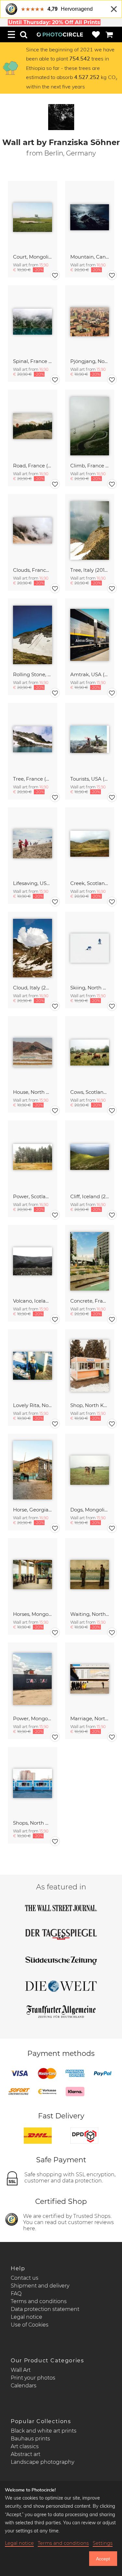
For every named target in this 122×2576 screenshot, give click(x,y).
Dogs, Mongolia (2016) (90, 1510)
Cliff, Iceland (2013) (90, 1196)
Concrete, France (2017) (90, 1301)
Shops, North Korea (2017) (33, 1823)
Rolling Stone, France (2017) (33, 674)
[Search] (24, 34)
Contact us (25, 2278)
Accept (103, 2559)
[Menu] (11, 34)
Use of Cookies (30, 2325)
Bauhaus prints (30, 2439)
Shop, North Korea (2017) (90, 1405)
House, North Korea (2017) (33, 1092)
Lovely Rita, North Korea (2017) (33, 1405)
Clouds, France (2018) (33, 570)
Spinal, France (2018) (33, 361)
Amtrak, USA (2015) (90, 674)
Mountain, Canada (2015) (90, 257)
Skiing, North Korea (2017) (90, 988)
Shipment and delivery (40, 2286)
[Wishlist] (96, 34)
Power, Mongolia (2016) (33, 1718)
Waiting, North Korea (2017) (90, 1614)
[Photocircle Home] (60, 34)
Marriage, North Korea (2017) (90, 1718)
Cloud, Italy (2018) (33, 988)
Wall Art (21, 2370)
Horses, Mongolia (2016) (33, 1614)
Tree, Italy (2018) (90, 570)
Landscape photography (42, 2462)
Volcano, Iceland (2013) (33, 1301)
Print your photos (33, 2378)
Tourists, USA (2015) (90, 779)
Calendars (24, 2386)
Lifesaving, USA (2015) (33, 883)
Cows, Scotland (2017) (90, 1092)
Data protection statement (45, 2309)
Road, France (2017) (33, 466)
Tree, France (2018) (33, 779)
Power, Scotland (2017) (33, 1196)
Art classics (25, 2446)
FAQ (16, 2294)
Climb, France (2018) (90, 466)
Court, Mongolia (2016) (33, 257)
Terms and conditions (39, 2301)
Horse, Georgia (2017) (33, 1510)
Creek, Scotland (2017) (90, 883)
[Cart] (109, 34)
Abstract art (26, 2454)
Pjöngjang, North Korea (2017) (90, 361)
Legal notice (27, 2317)
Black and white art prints (44, 2431)
